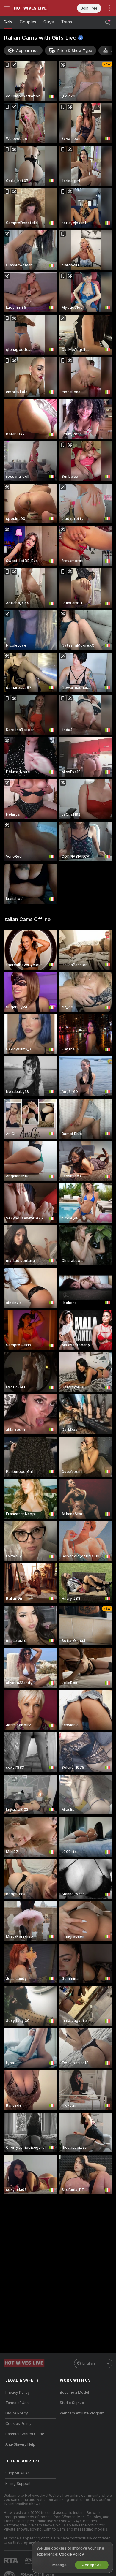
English (89, 2363)
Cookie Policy (71, 2554)
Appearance (27, 51)
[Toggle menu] (7, 8)
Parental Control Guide (25, 2434)
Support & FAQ (18, 2473)
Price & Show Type (75, 51)
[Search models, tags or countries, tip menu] (108, 22)
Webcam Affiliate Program (82, 2413)
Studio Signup (72, 2403)
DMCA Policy (17, 2413)
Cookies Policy (18, 2424)
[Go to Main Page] (36, 8)
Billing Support (18, 2484)
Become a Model (74, 2393)
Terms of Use (17, 2403)
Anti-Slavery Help (20, 2444)
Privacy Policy (18, 2393)
